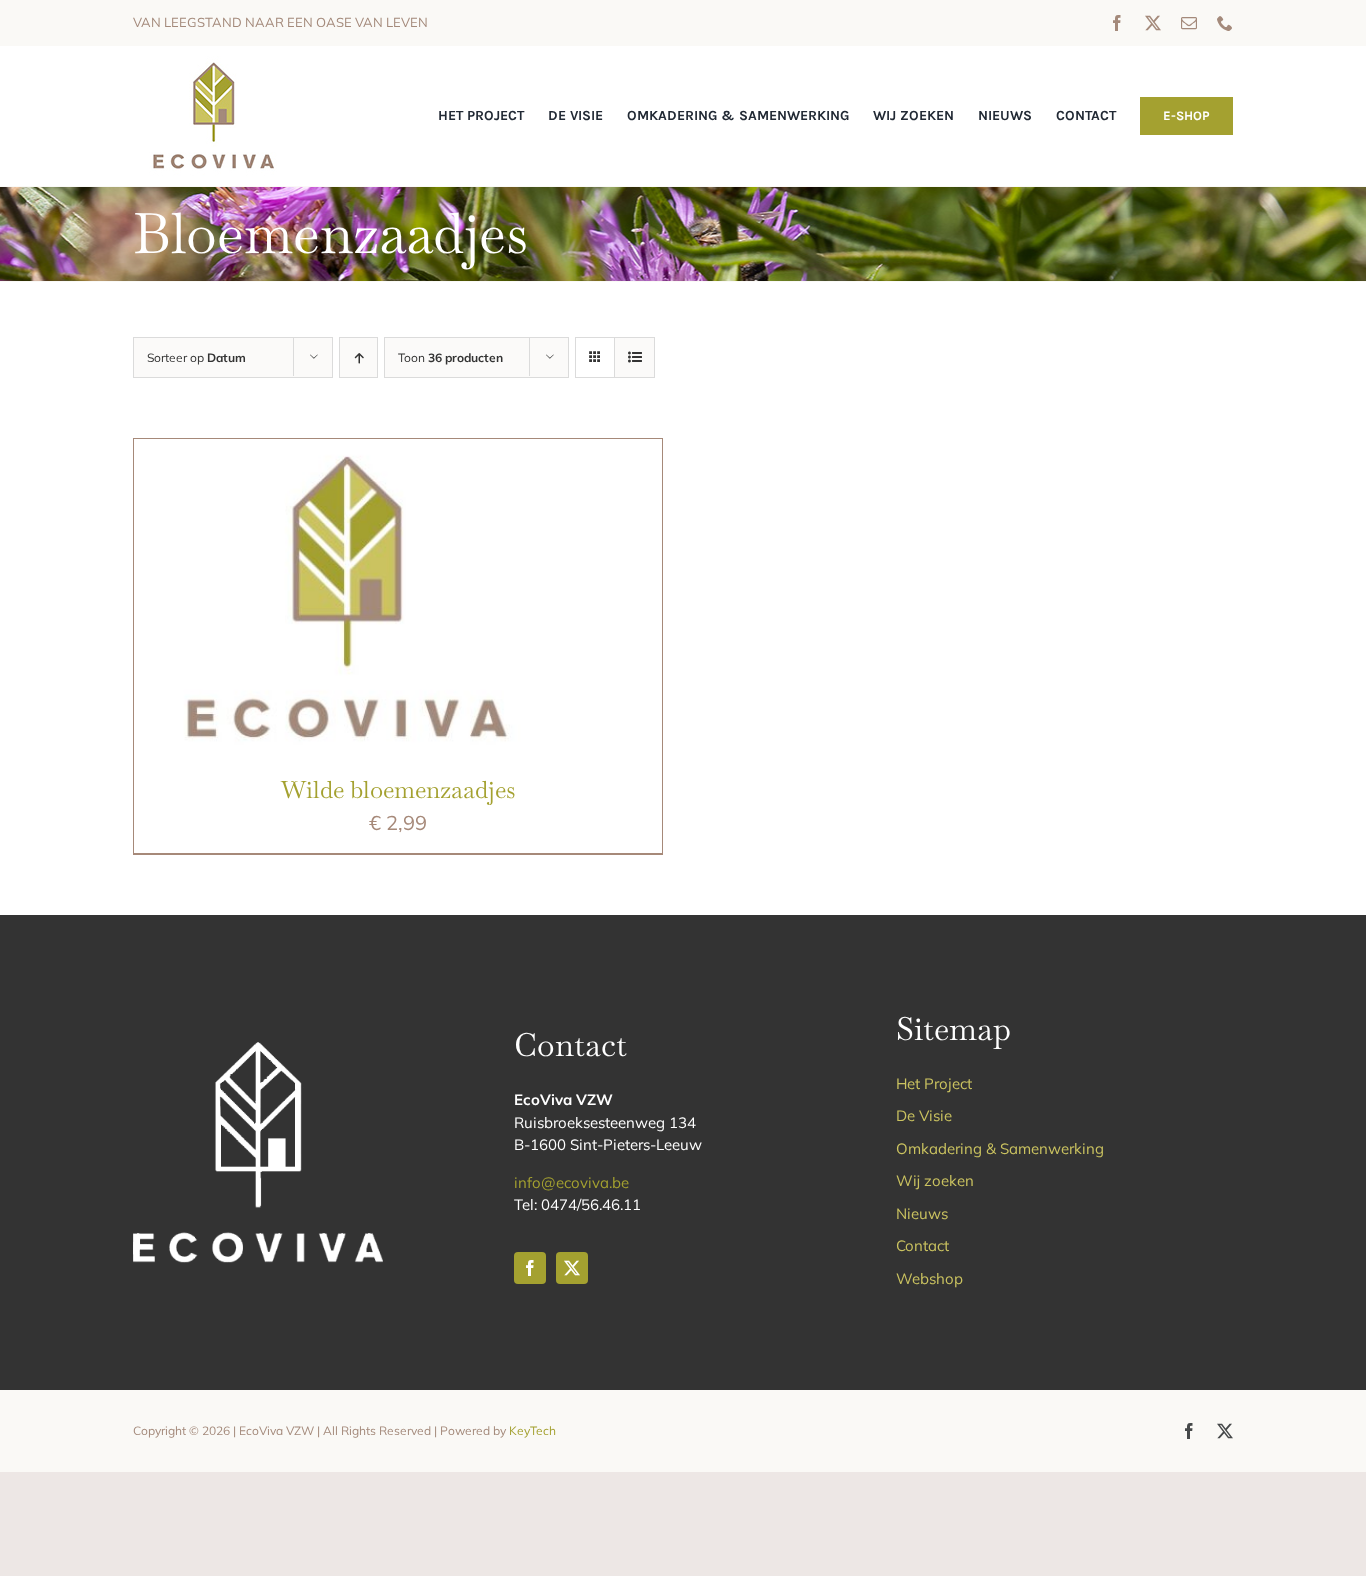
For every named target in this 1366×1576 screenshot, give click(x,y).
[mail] (1189, 23)
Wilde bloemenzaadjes (398, 789)
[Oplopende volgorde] (358, 357)
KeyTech (532, 1430)
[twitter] (1153, 23)
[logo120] (212, 65)
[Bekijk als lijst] (634, 357)
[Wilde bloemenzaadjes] (344, 453)
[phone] (1225, 23)
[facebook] (1117, 23)
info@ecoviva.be (571, 1182)
